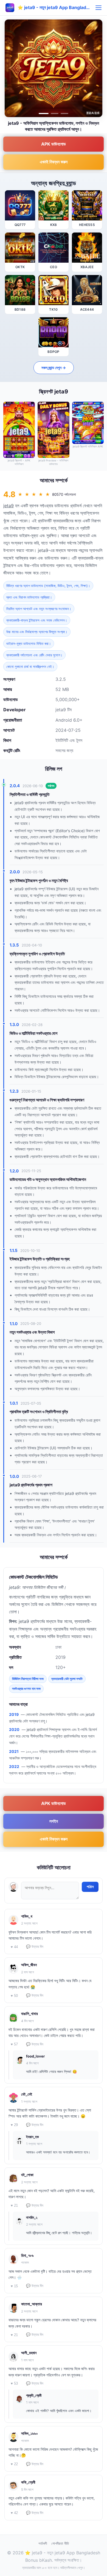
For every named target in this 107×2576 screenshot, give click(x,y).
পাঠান (90, 1887)
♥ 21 (14, 2205)
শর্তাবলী (43, 2543)
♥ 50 (14, 1996)
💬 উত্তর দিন (35, 1947)
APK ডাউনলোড (54, 144)
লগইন (54, 1821)
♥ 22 (14, 2464)
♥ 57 (14, 2044)
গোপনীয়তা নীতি (60, 2543)
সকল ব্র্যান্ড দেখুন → (54, 368)
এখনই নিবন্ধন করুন (54, 162)
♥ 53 (14, 2383)
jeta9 (9, 506)
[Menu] (98, 8)
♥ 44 (14, 1947)
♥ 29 (14, 2125)
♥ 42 (14, 2513)
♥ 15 (14, 2286)
